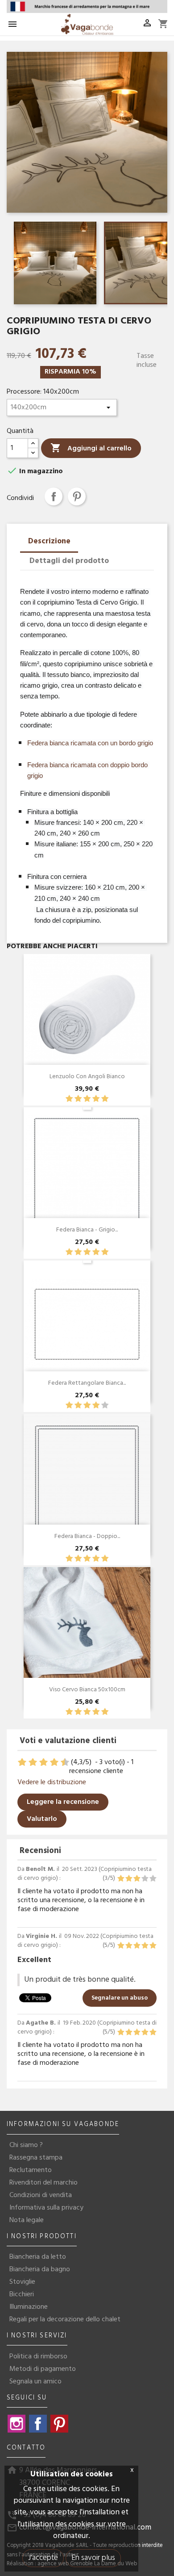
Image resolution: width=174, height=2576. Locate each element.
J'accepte (43, 2558)
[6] (44, 1763)
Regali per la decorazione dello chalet (65, 2320)
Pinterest (77, 496)
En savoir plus (93, 2558)
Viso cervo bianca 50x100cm (87, 1690)
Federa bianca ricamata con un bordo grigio (90, 743)
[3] (87, 1099)
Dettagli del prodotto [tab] (69, 561)
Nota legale (27, 2220)
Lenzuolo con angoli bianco (87, 1077)
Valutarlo (42, 1819)
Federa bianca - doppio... (87, 1536)
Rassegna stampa (36, 2158)
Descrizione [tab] (49, 541)
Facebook (38, 2424)
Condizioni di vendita (41, 2195)
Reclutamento (31, 2170)
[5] (105, 1099)
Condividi (54, 496)
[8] (55, 1763)
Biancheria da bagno (40, 2269)
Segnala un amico (35, 2382)
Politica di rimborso (38, 2357)
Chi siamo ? (26, 2145)
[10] (66, 1763)
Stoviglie (22, 2282)
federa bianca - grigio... (87, 1230)
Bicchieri (22, 2294)
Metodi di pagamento (43, 2369)
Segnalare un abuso (120, 1998)
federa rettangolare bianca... (87, 1383)
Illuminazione (29, 2307)
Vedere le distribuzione (52, 1782)
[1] (69, 1099)
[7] (50, 1763)
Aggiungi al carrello (91, 448)
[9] (60, 1763)
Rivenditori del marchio (43, 2183)
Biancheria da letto (38, 2257)
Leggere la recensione (63, 1802)
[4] (96, 1099)
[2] (78, 1099)
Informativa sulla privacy (46, 2208)
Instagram (17, 2424)
